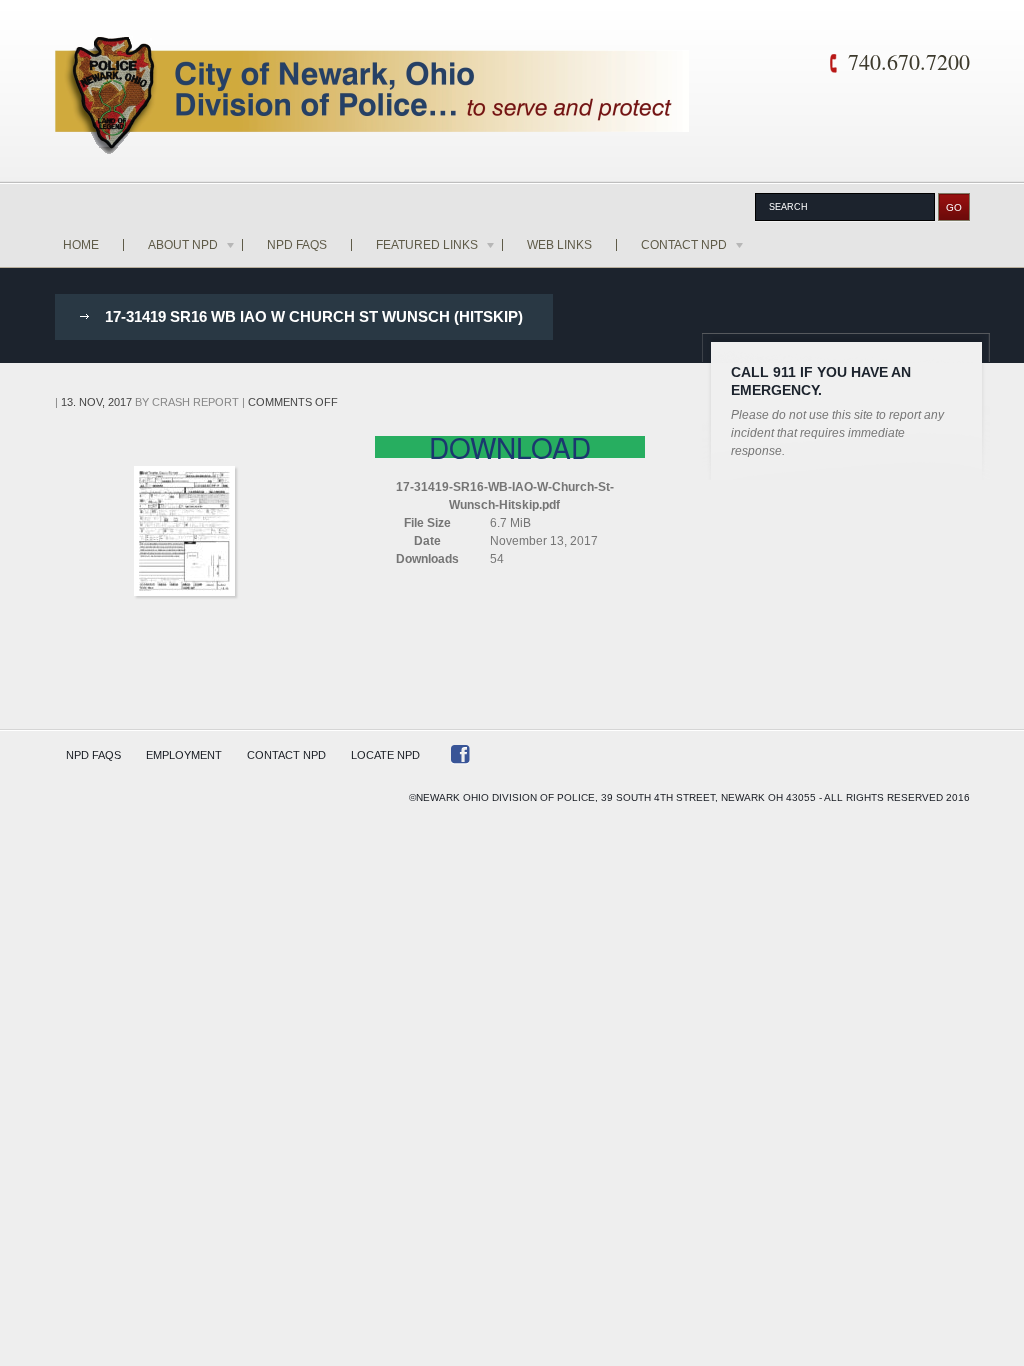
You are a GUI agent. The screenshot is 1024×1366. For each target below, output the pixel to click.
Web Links (559, 245)
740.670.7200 (909, 61)
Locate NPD (385, 755)
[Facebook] (460, 758)
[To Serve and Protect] (372, 98)
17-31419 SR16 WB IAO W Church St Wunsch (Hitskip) (314, 316)
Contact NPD (684, 245)
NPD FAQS (297, 245)
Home (81, 245)
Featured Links (427, 245)
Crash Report (195, 402)
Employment (184, 755)
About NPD (183, 245)
